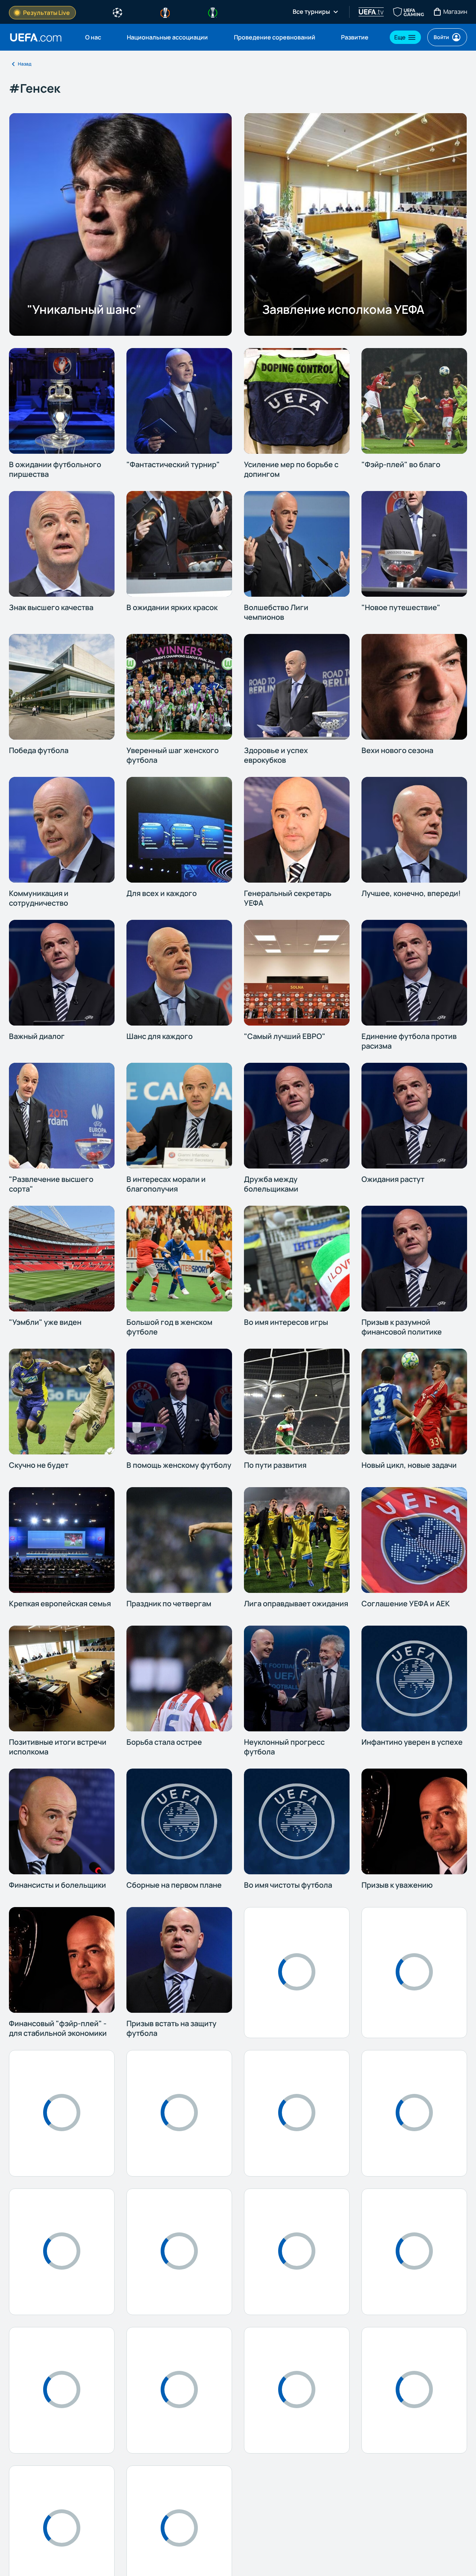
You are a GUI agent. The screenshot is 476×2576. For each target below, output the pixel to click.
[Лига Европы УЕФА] (165, 12)
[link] (93, 37)
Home (36, 37)
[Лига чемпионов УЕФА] (118, 12)
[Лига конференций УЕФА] (213, 12)
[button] (405, 37)
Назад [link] (25, 64)
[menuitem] (97, 37)
